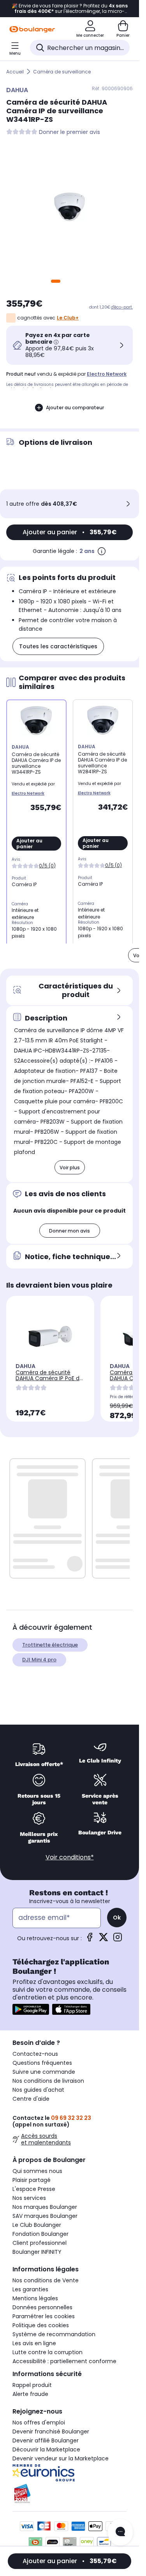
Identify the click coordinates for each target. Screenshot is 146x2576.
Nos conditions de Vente (46, 2280)
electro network (107, 374)
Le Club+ (68, 318)
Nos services (29, 2198)
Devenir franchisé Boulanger (51, 2432)
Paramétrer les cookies (44, 2316)
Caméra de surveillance (62, 72)
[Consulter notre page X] (104, 1940)
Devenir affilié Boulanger (46, 2440)
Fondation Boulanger (40, 2234)
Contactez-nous (35, 2054)
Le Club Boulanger (37, 2225)
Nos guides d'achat (38, 2090)
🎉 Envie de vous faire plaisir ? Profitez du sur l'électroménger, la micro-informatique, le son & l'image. (70, 9)
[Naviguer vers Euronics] (69, 2473)
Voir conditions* (70, 1857)
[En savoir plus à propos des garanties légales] (102, 551)
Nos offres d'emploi (39, 2423)
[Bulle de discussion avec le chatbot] (120, 2532)
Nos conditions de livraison (48, 2081)
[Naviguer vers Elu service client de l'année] (69, 2494)
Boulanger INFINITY (37, 2252)
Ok (117, 1918)
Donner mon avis (69, 1231)
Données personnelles (42, 2307)
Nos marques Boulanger (45, 2207)
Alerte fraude (30, 2394)
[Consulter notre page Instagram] (118, 1940)
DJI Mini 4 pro (39, 1660)
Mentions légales (35, 2298)
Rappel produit (32, 2385)
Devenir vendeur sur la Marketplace (61, 2458)
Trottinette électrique (50, 1645)
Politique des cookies (41, 2325)
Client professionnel (40, 2243)
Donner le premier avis (69, 132)
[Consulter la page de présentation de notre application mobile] (31, 2009)
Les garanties (30, 2289)
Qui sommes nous (37, 2171)
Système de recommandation (54, 2334)
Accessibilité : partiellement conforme (64, 2361)
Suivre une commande (44, 2072)
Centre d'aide (31, 2099)
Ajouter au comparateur (75, 408)
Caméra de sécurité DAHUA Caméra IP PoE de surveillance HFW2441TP (49, 1378)
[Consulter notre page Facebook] (90, 1940)
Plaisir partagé (32, 2180)
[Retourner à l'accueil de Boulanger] (32, 29)
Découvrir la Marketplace (46, 2449)
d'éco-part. (122, 307)
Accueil (15, 72)
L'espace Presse (34, 2189)
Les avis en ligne (34, 2343)
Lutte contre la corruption (47, 2352)
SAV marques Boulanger (45, 2216)
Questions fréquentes (42, 2063)
